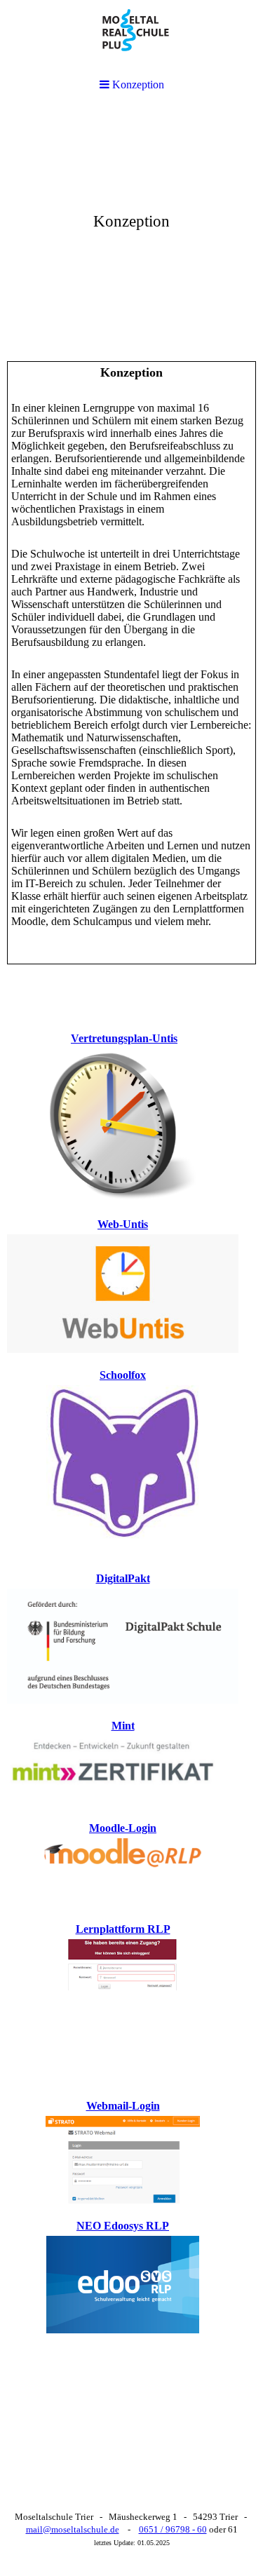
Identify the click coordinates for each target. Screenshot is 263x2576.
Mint (123, 1726)
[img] (131, 215)
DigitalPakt (123, 1578)
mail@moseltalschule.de (73, 2529)
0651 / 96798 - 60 (173, 2529)
